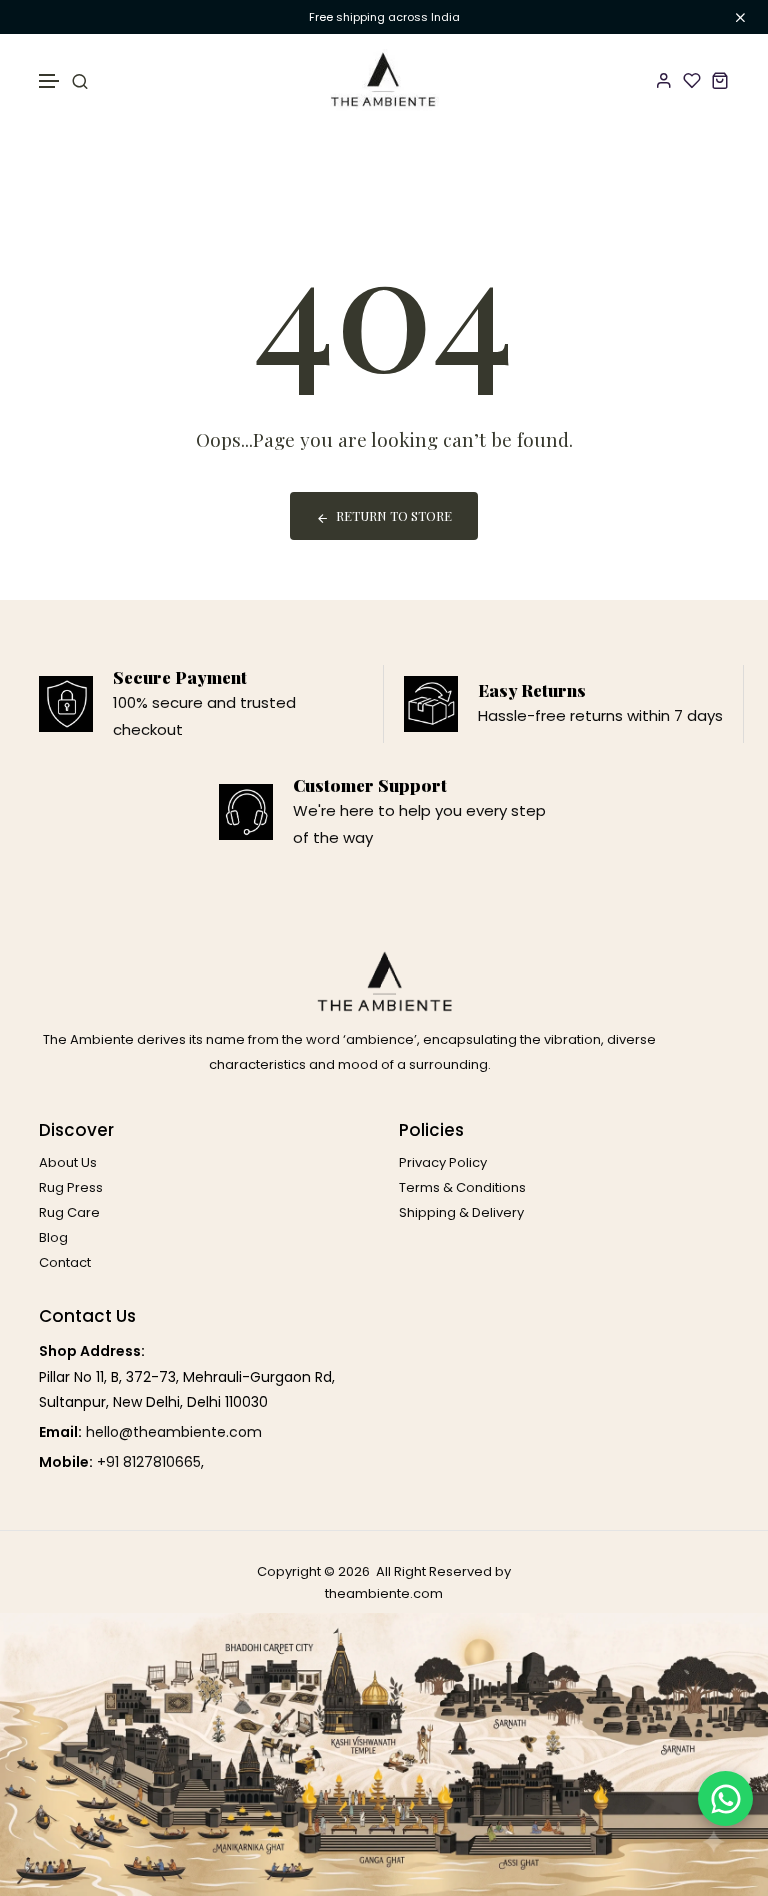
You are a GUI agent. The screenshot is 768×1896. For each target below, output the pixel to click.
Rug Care (69, 1212)
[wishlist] (692, 80)
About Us (68, 1162)
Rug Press (71, 1187)
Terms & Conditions (462, 1187)
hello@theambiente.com (174, 1432)
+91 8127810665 (149, 1462)
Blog (53, 1237)
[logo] (384, 80)
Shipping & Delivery (461, 1212)
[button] (50, 81)
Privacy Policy (443, 1162)
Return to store (394, 515)
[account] (664, 80)
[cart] (720, 80)
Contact (65, 1262)
